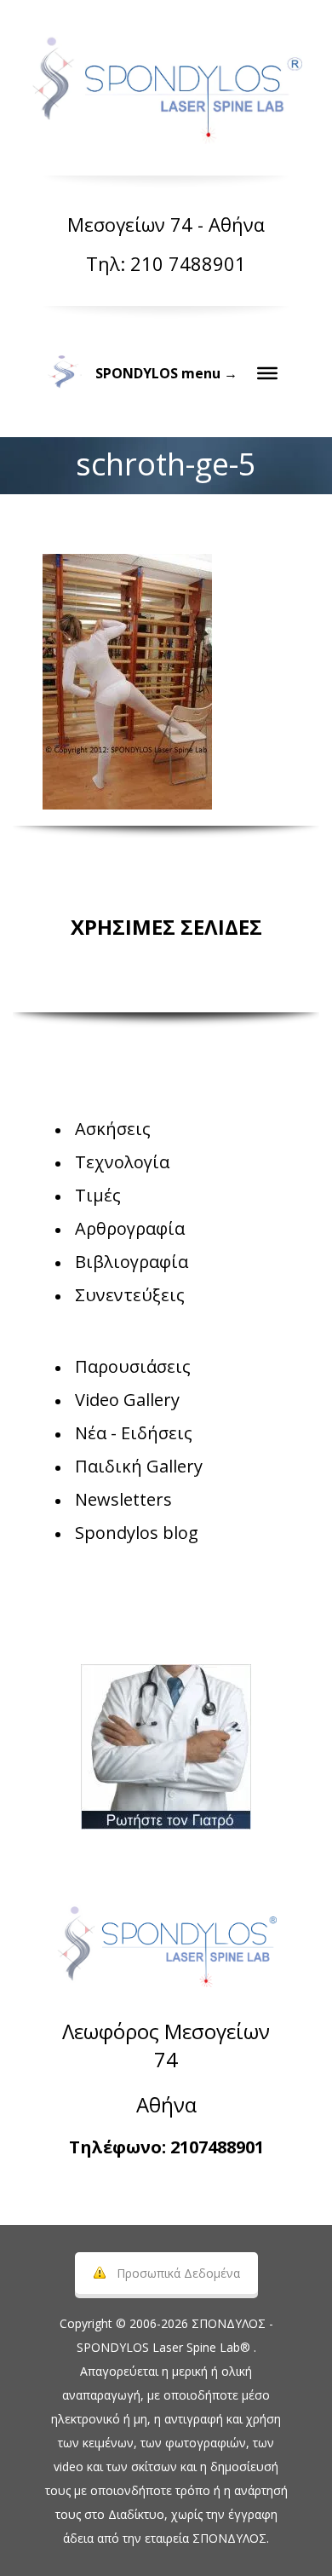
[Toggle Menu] (267, 373)
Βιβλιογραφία (132, 1262)
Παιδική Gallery (139, 1466)
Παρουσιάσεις (133, 1366)
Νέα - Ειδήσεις (134, 1433)
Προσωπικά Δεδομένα (178, 2273)
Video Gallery (127, 1400)
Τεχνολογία (122, 1162)
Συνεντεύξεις (130, 1295)
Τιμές (98, 1195)
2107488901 (217, 2147)
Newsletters (123, 1499)
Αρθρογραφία (130, 1228)
